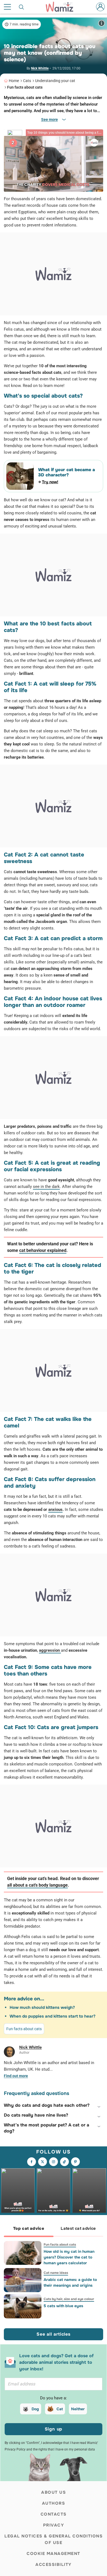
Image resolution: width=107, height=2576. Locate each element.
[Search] (22, 7)
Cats (27, 81)
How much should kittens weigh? (42, 2007)
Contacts (54, 2514)
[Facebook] (32, 2162)
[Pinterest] (75, 2162)
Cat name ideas (56, 2273)
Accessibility (54, 2565)
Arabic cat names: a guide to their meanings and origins (70, 2282)
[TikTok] (64, 2162)
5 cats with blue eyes (63, 2306)
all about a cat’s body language (37, 1885)
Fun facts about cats (25, 87)
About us (54, 2492)
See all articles (54, 2334)
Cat (60, 2409)
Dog (35, 2409)
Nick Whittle (40, 68)
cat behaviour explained (43, 1250)
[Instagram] (54, 2162)
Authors (54, 2503)
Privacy (54, 2525)
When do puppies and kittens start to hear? (53, 2016)
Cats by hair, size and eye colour (69, 2299)
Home (14, 81)
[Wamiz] (62, 7)
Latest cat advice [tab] (78, 2228)
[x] (43, 2162)
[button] (54, 2105)
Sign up (54, 2429)
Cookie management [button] (54, 2554)
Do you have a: (54, 2398)
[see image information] (102, 23)
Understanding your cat (55, 81)
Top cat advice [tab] (29, 2228)
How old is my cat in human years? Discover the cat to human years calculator (69, 2257)
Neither (78, 2409)
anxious (55, 1510)
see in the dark (46, 1187)
